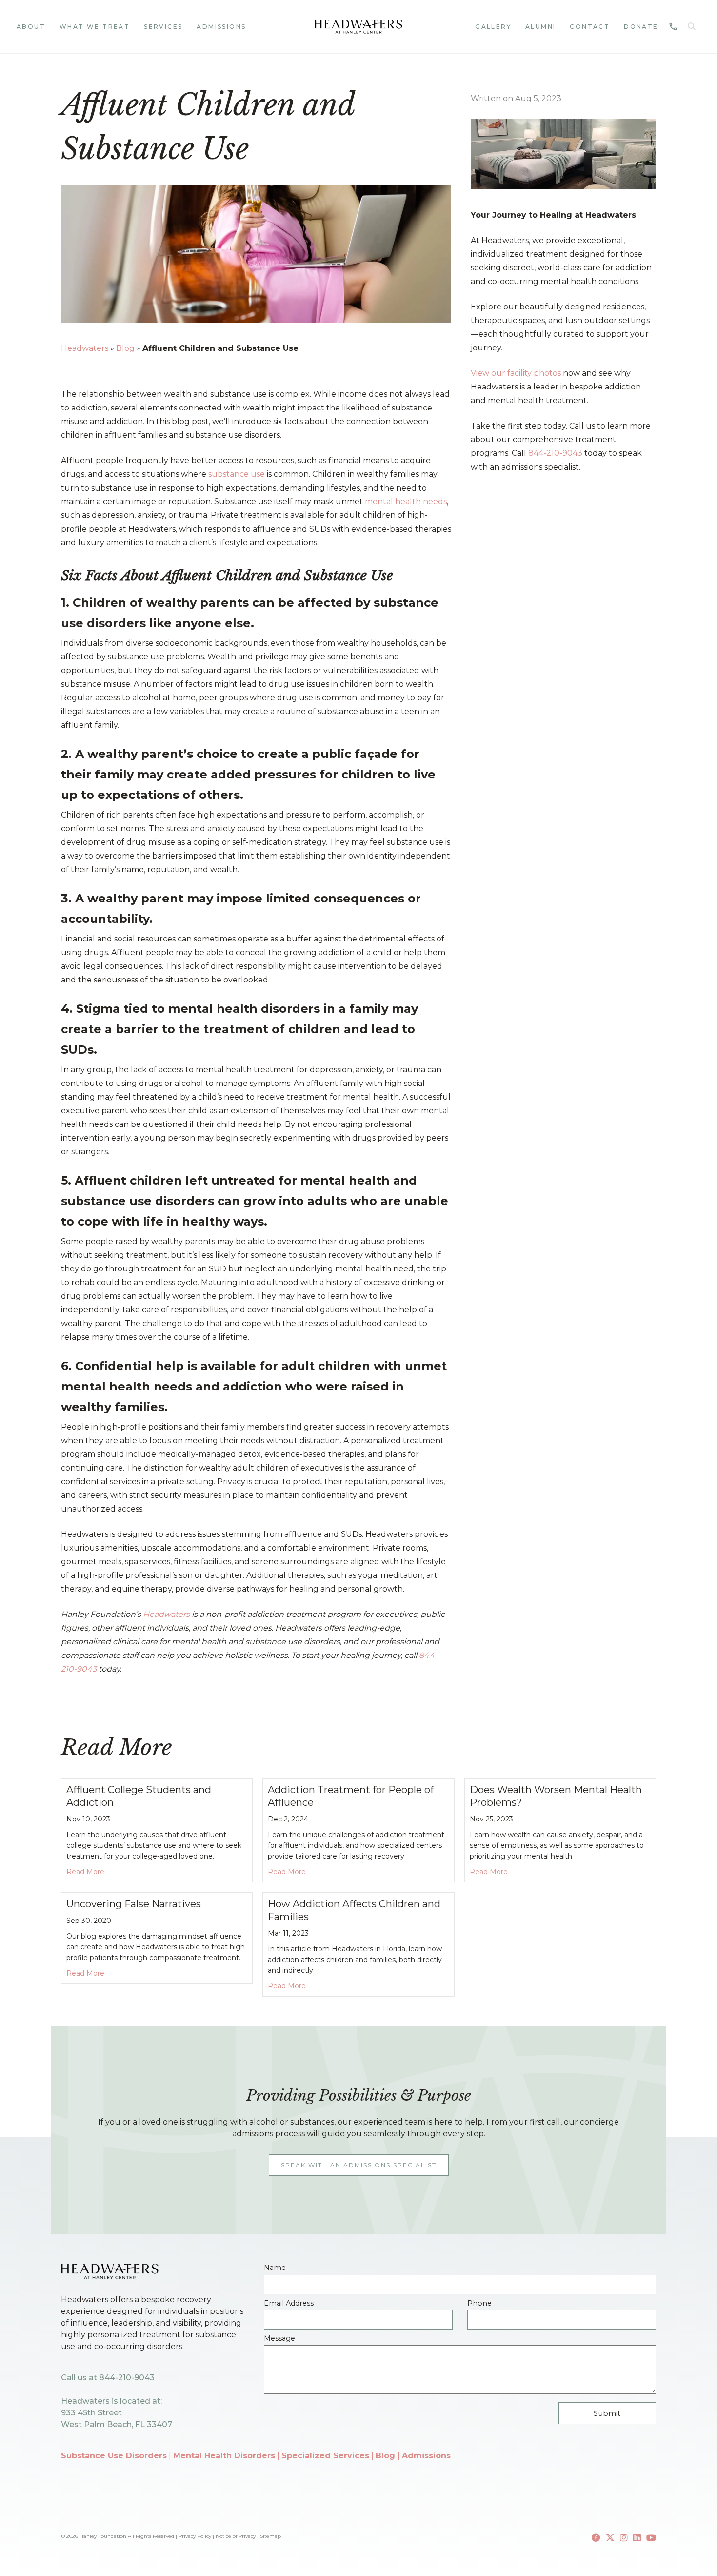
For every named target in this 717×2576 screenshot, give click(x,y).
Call (670, 27)
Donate (641, 27)
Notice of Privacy (236, 2536)
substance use (237, 474)
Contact (590, 27)
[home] (358, 27)
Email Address (289, 2303)
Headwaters (85, 348)
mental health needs (406, 501)
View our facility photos (516, 373)
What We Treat (95, 27)
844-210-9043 (555, 453)
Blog (125, 348)
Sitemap (270, 2536)
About (31, 27)
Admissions (221, 27)
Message (279, 2339)
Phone (479, 2303)
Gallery (493, 27)
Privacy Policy (195, 2536)
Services (163, 27)
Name (275, 2268)
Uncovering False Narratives (134, 1904)
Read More (85, 1871)
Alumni (540, 27)
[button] (694, 27)
